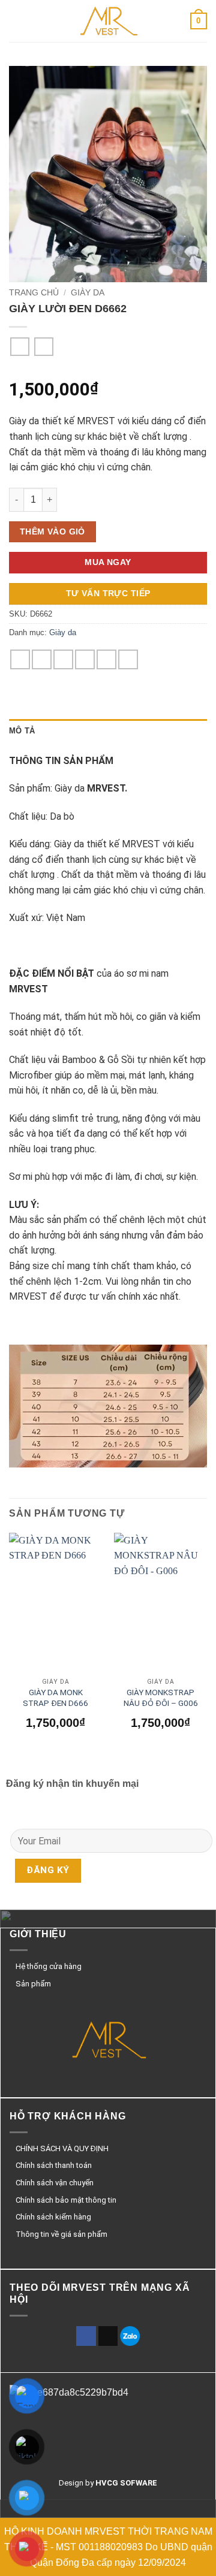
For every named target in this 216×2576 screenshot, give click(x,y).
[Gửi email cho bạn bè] (85, 659)
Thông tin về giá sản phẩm (61, 2234)
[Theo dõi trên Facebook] (86, 2336)
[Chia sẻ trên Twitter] (63, 659)
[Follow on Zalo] (130, 2336)
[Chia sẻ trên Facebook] (42, 659)
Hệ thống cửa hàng (49, 1966)
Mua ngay (108, 562)
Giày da (88, 293)
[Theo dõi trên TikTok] (108, 2336)
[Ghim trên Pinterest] (106, 659)
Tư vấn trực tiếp (108, 593)
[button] (16, 21)
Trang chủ (34, 293)
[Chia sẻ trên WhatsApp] (20, 659)
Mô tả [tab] (22, 731)
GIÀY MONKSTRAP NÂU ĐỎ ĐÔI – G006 (161, 1698)
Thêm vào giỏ (52, 531)
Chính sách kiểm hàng (53, 2217)
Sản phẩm (33, 1984)
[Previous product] (43, 347)
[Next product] (19, 347)
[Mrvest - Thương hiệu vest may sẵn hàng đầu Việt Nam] (108, 21)
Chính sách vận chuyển (55, 2183)
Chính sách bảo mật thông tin (66, 2200)
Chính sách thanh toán (54, 2165)
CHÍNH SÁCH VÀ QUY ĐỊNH (62, 2148)
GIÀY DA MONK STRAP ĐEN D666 (55, 1698)
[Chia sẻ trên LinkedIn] (128, 659)
